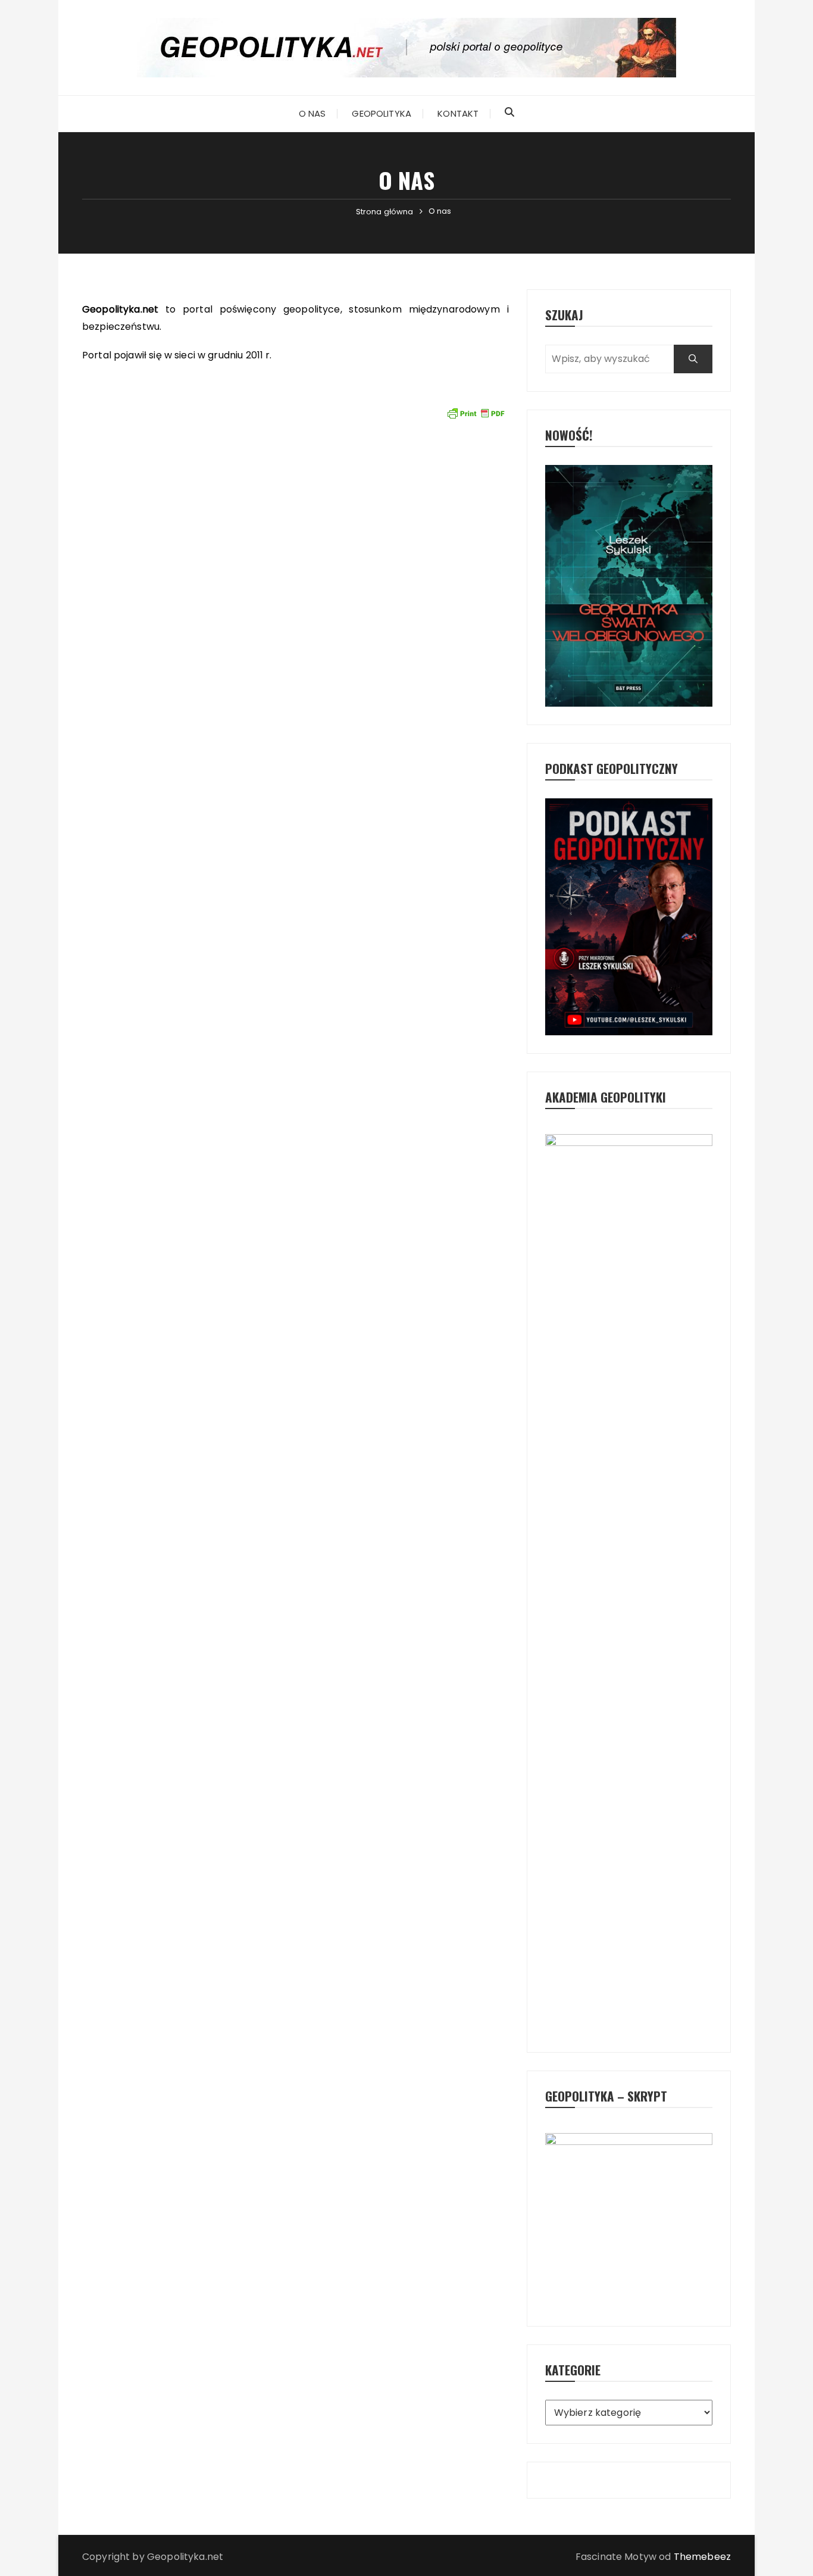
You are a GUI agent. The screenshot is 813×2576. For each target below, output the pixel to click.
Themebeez (702, 2557)
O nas (312, 113)
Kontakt (458, 113)
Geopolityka (382, 113)
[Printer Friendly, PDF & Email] (476, 413)
